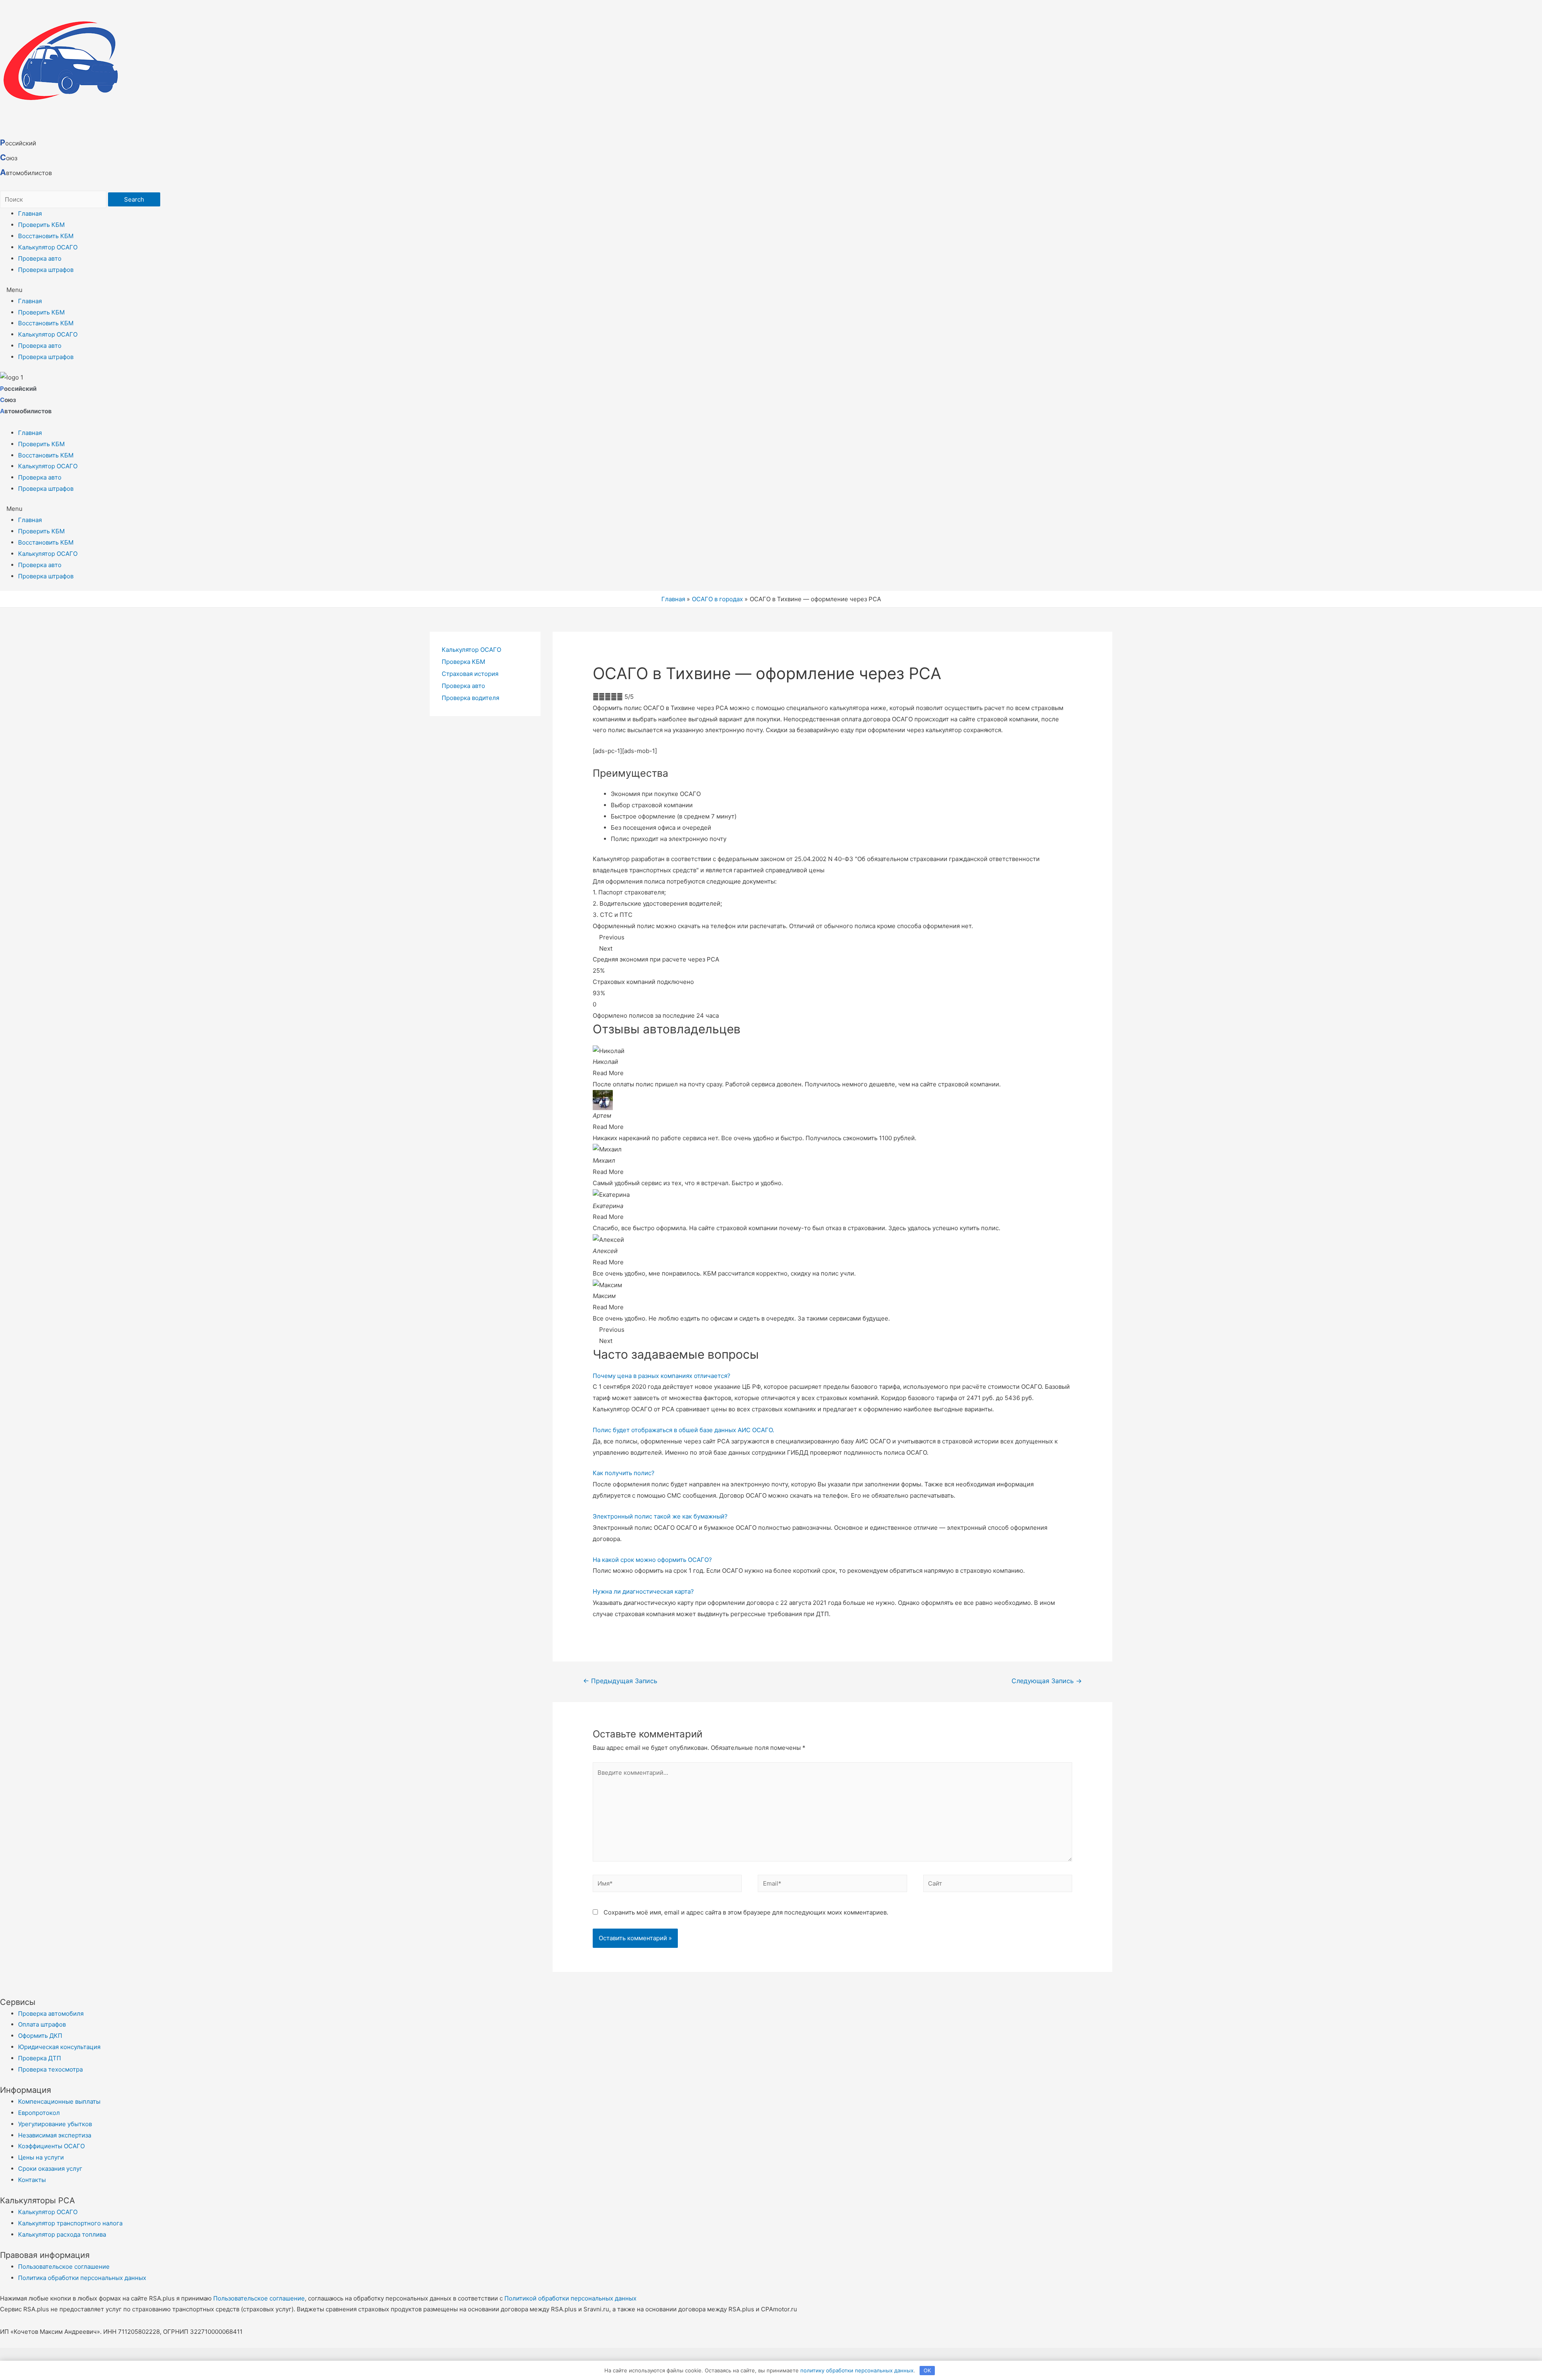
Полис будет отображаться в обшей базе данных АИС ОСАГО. (683, 1430)
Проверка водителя (470, 698)
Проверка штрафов (46, 270)
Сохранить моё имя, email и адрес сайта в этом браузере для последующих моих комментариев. (746, 1912)
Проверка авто (40, 258)
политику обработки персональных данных (857, 2370)
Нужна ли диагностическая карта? (643, 1591)
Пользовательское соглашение (259, 2298)
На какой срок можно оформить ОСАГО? (652, 1560)
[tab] (832, 1376)
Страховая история (470, 674)
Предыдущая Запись (620, 1681)
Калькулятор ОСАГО (48, 247)
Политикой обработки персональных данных (570, 2298)
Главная (30, 213)
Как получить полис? (624, 1473)
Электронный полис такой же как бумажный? (660, 1516)
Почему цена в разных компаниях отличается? (662, 1376)
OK (927, 2370)
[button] (771, 290)
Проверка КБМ (463, 662)
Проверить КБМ (41, 225)
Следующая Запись (1047, 1681)
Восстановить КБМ (46, 236)
